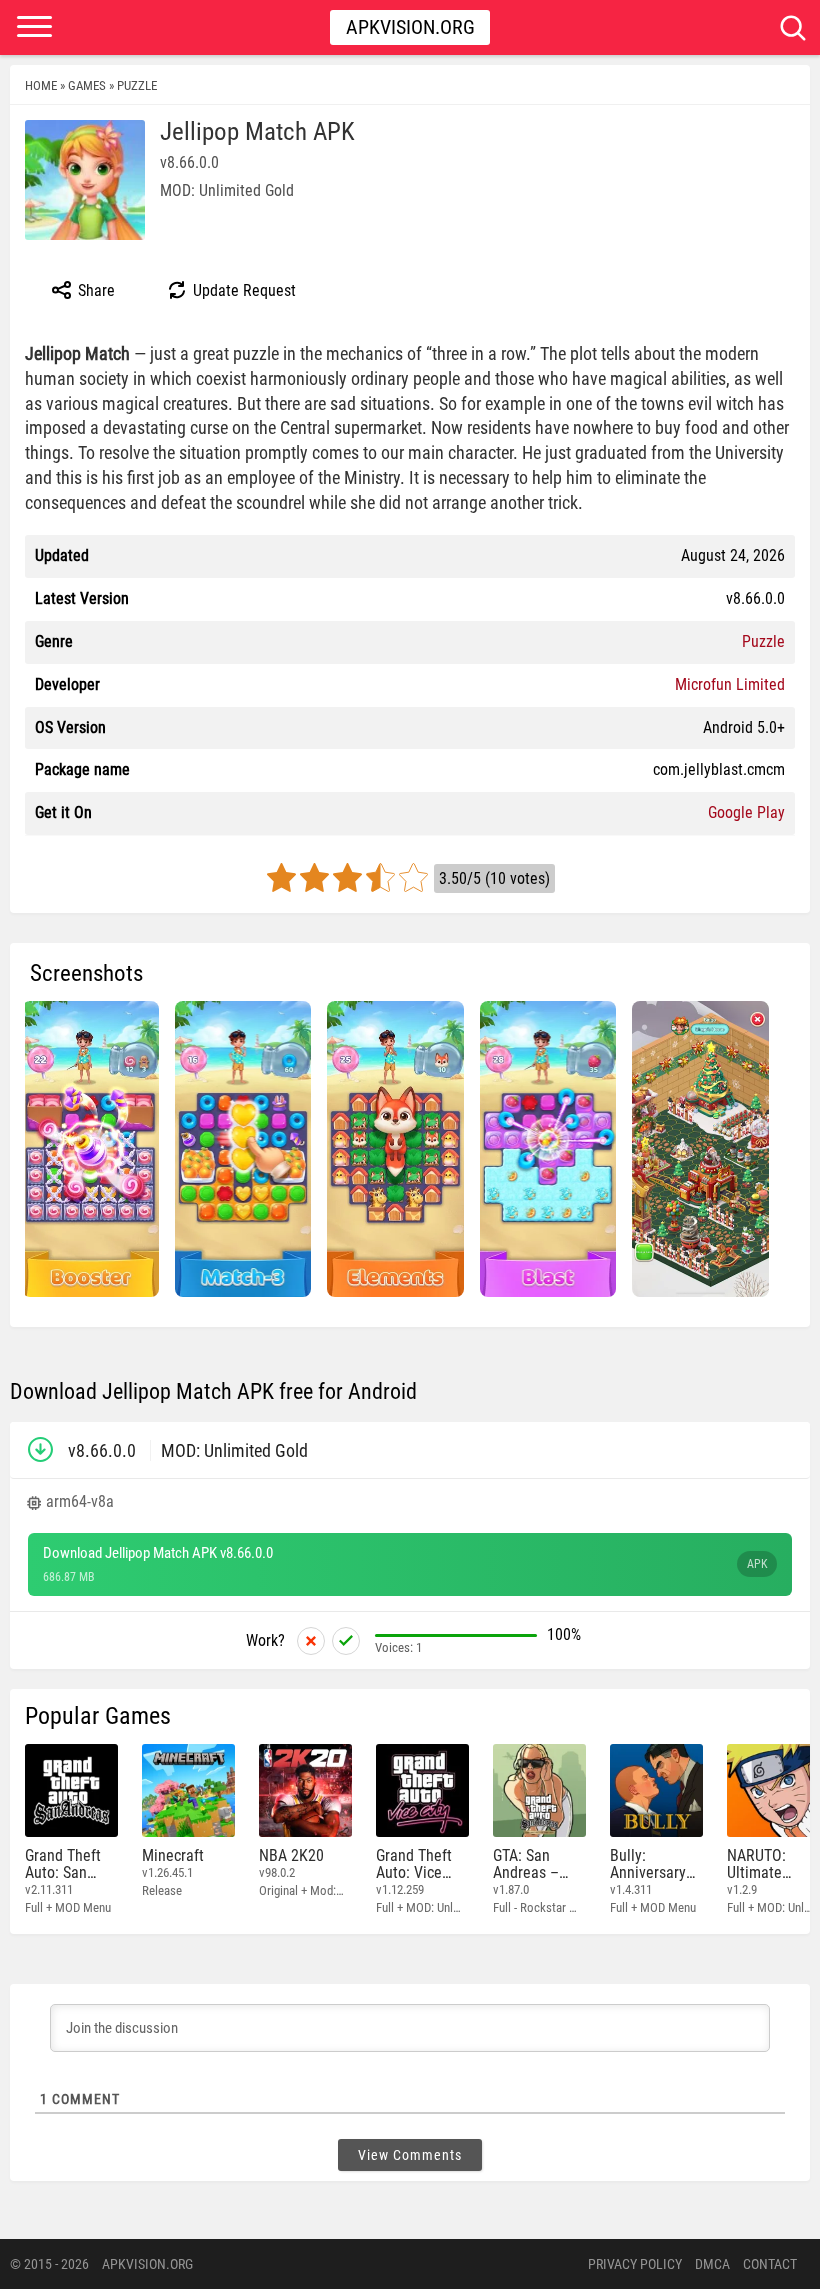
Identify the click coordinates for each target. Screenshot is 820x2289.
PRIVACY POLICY (635, 2264)
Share (94, 290)
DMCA (712, 2264)
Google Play (746, 812)
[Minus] (311, 1641)
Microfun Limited (730, 684)
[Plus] (346, 1641)
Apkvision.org (410, 27)
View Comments (410, 2155)
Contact (770, 2264)
